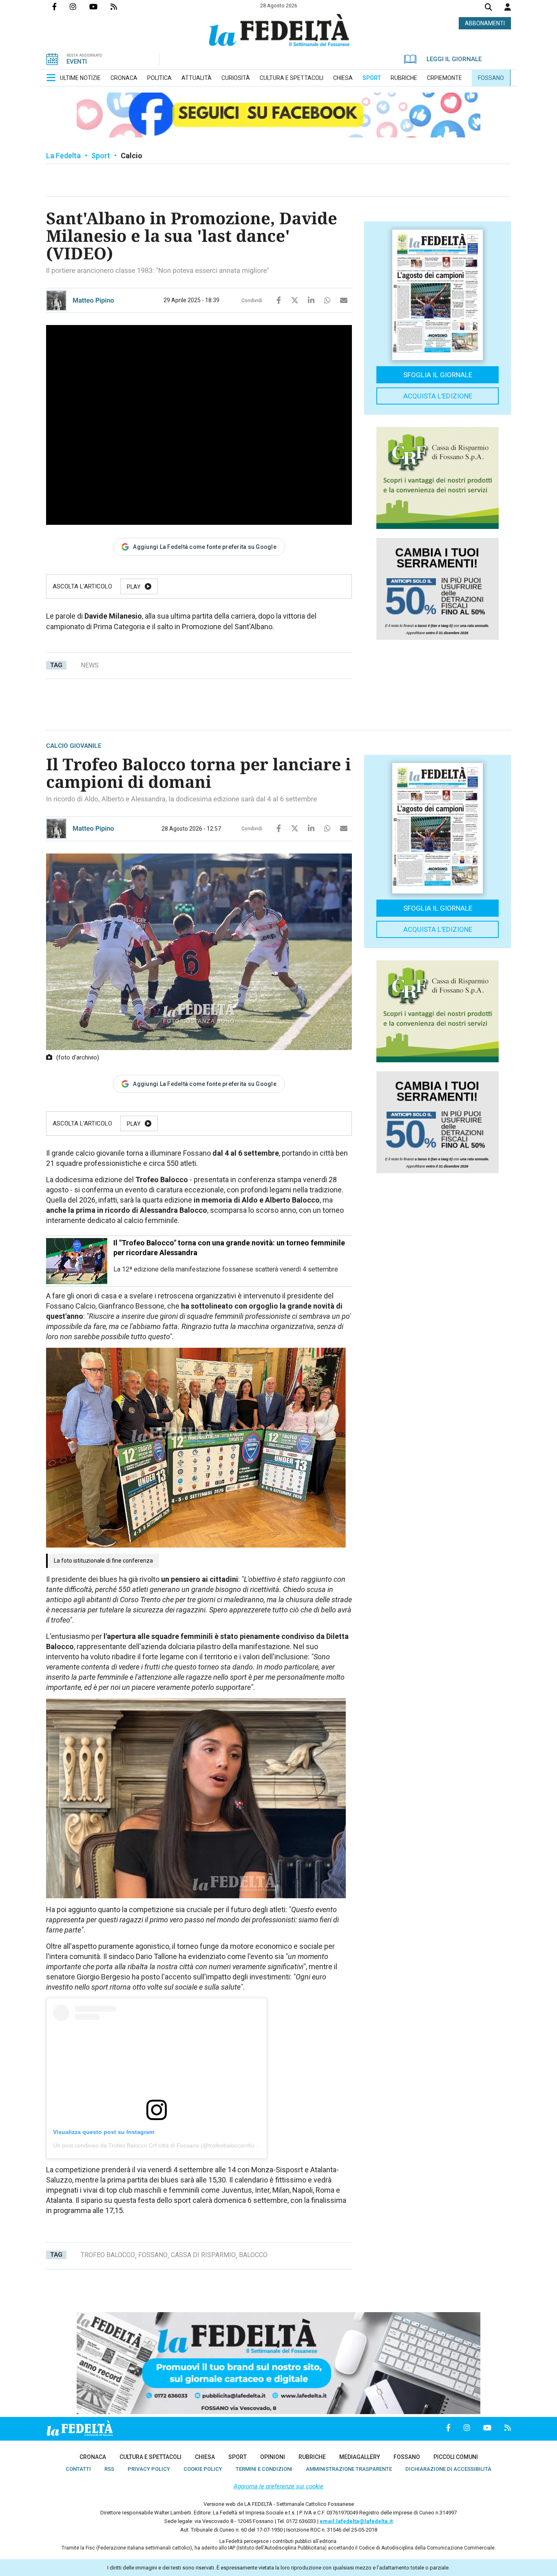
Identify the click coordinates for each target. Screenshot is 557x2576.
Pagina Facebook (61, 7)
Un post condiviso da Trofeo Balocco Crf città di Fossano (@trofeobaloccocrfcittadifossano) (170, 2145)
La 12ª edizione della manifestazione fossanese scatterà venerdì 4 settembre (226, 1269)
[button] (508, 7)
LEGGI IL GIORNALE (454, 59)
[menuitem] (80, 78)
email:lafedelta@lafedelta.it (356, 2521)
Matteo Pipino (93, 300)
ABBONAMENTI (485, 23)
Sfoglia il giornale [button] (438, 375)
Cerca (488, 8)
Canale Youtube (100, 7)
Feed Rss (120, 7)
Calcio (132, 156)
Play (134, 587)
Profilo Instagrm (80, 7)
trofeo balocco (108, 2255)
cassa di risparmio (203, 2255)
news (90, 665)
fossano (153, 2255)
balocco (253, 2255)
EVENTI (77, 62)
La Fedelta (63, 156)
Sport (101, 156)
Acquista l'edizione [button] (438, 396)
